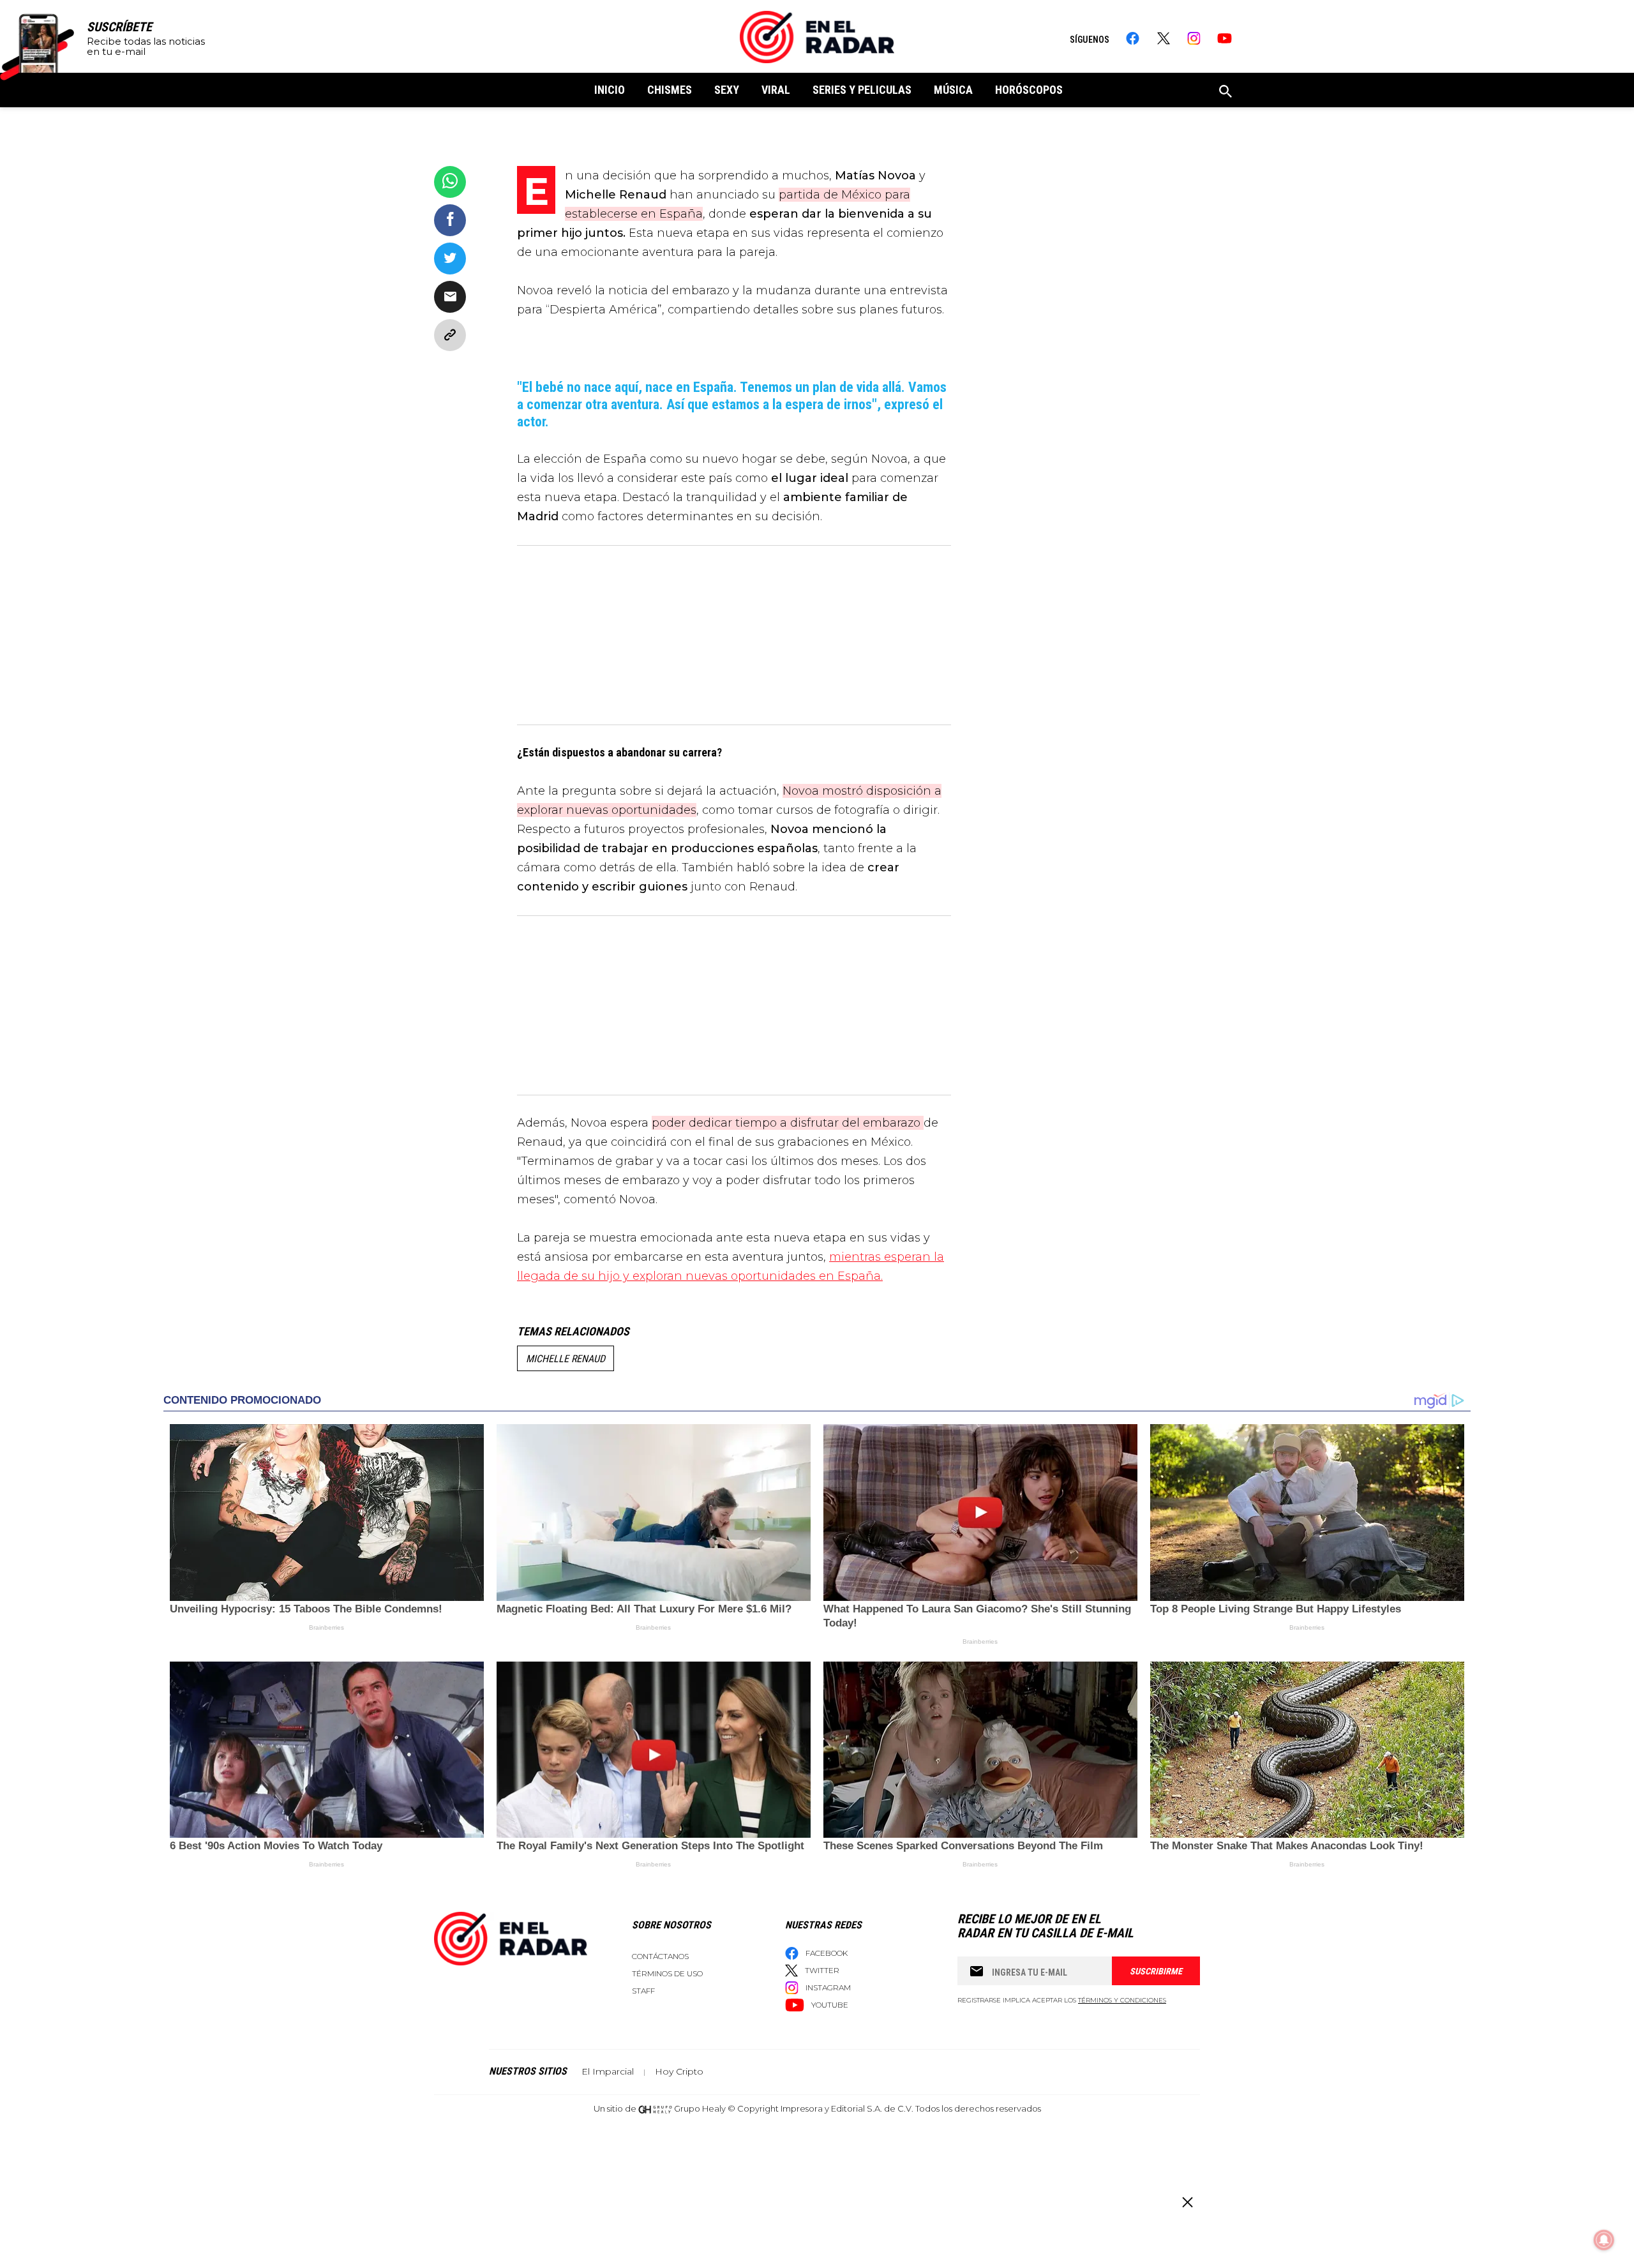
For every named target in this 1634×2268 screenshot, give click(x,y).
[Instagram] (1194, 38)
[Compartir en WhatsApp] (450, 182)
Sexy (727, 90)
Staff (643, 1991)
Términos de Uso (667, 1973)
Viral (776, 90)
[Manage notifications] (1604, 2240)
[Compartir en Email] (450, 297)
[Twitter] (1163, 38)
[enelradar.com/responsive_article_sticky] (1187, 2202)
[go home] (817, 37)
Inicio (610, 90)
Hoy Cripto (679, 2071)
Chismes (670, 90)
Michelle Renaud (566, 1359)
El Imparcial (608, 2071)
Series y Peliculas (862, 90)
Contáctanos (660, 1956)
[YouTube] (1225, 38)
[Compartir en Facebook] (450, 220)
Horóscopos (1029, 90)
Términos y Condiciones (1122, 2000)
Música (953, 90)
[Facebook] (1133, 38)
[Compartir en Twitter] (450, 259)
